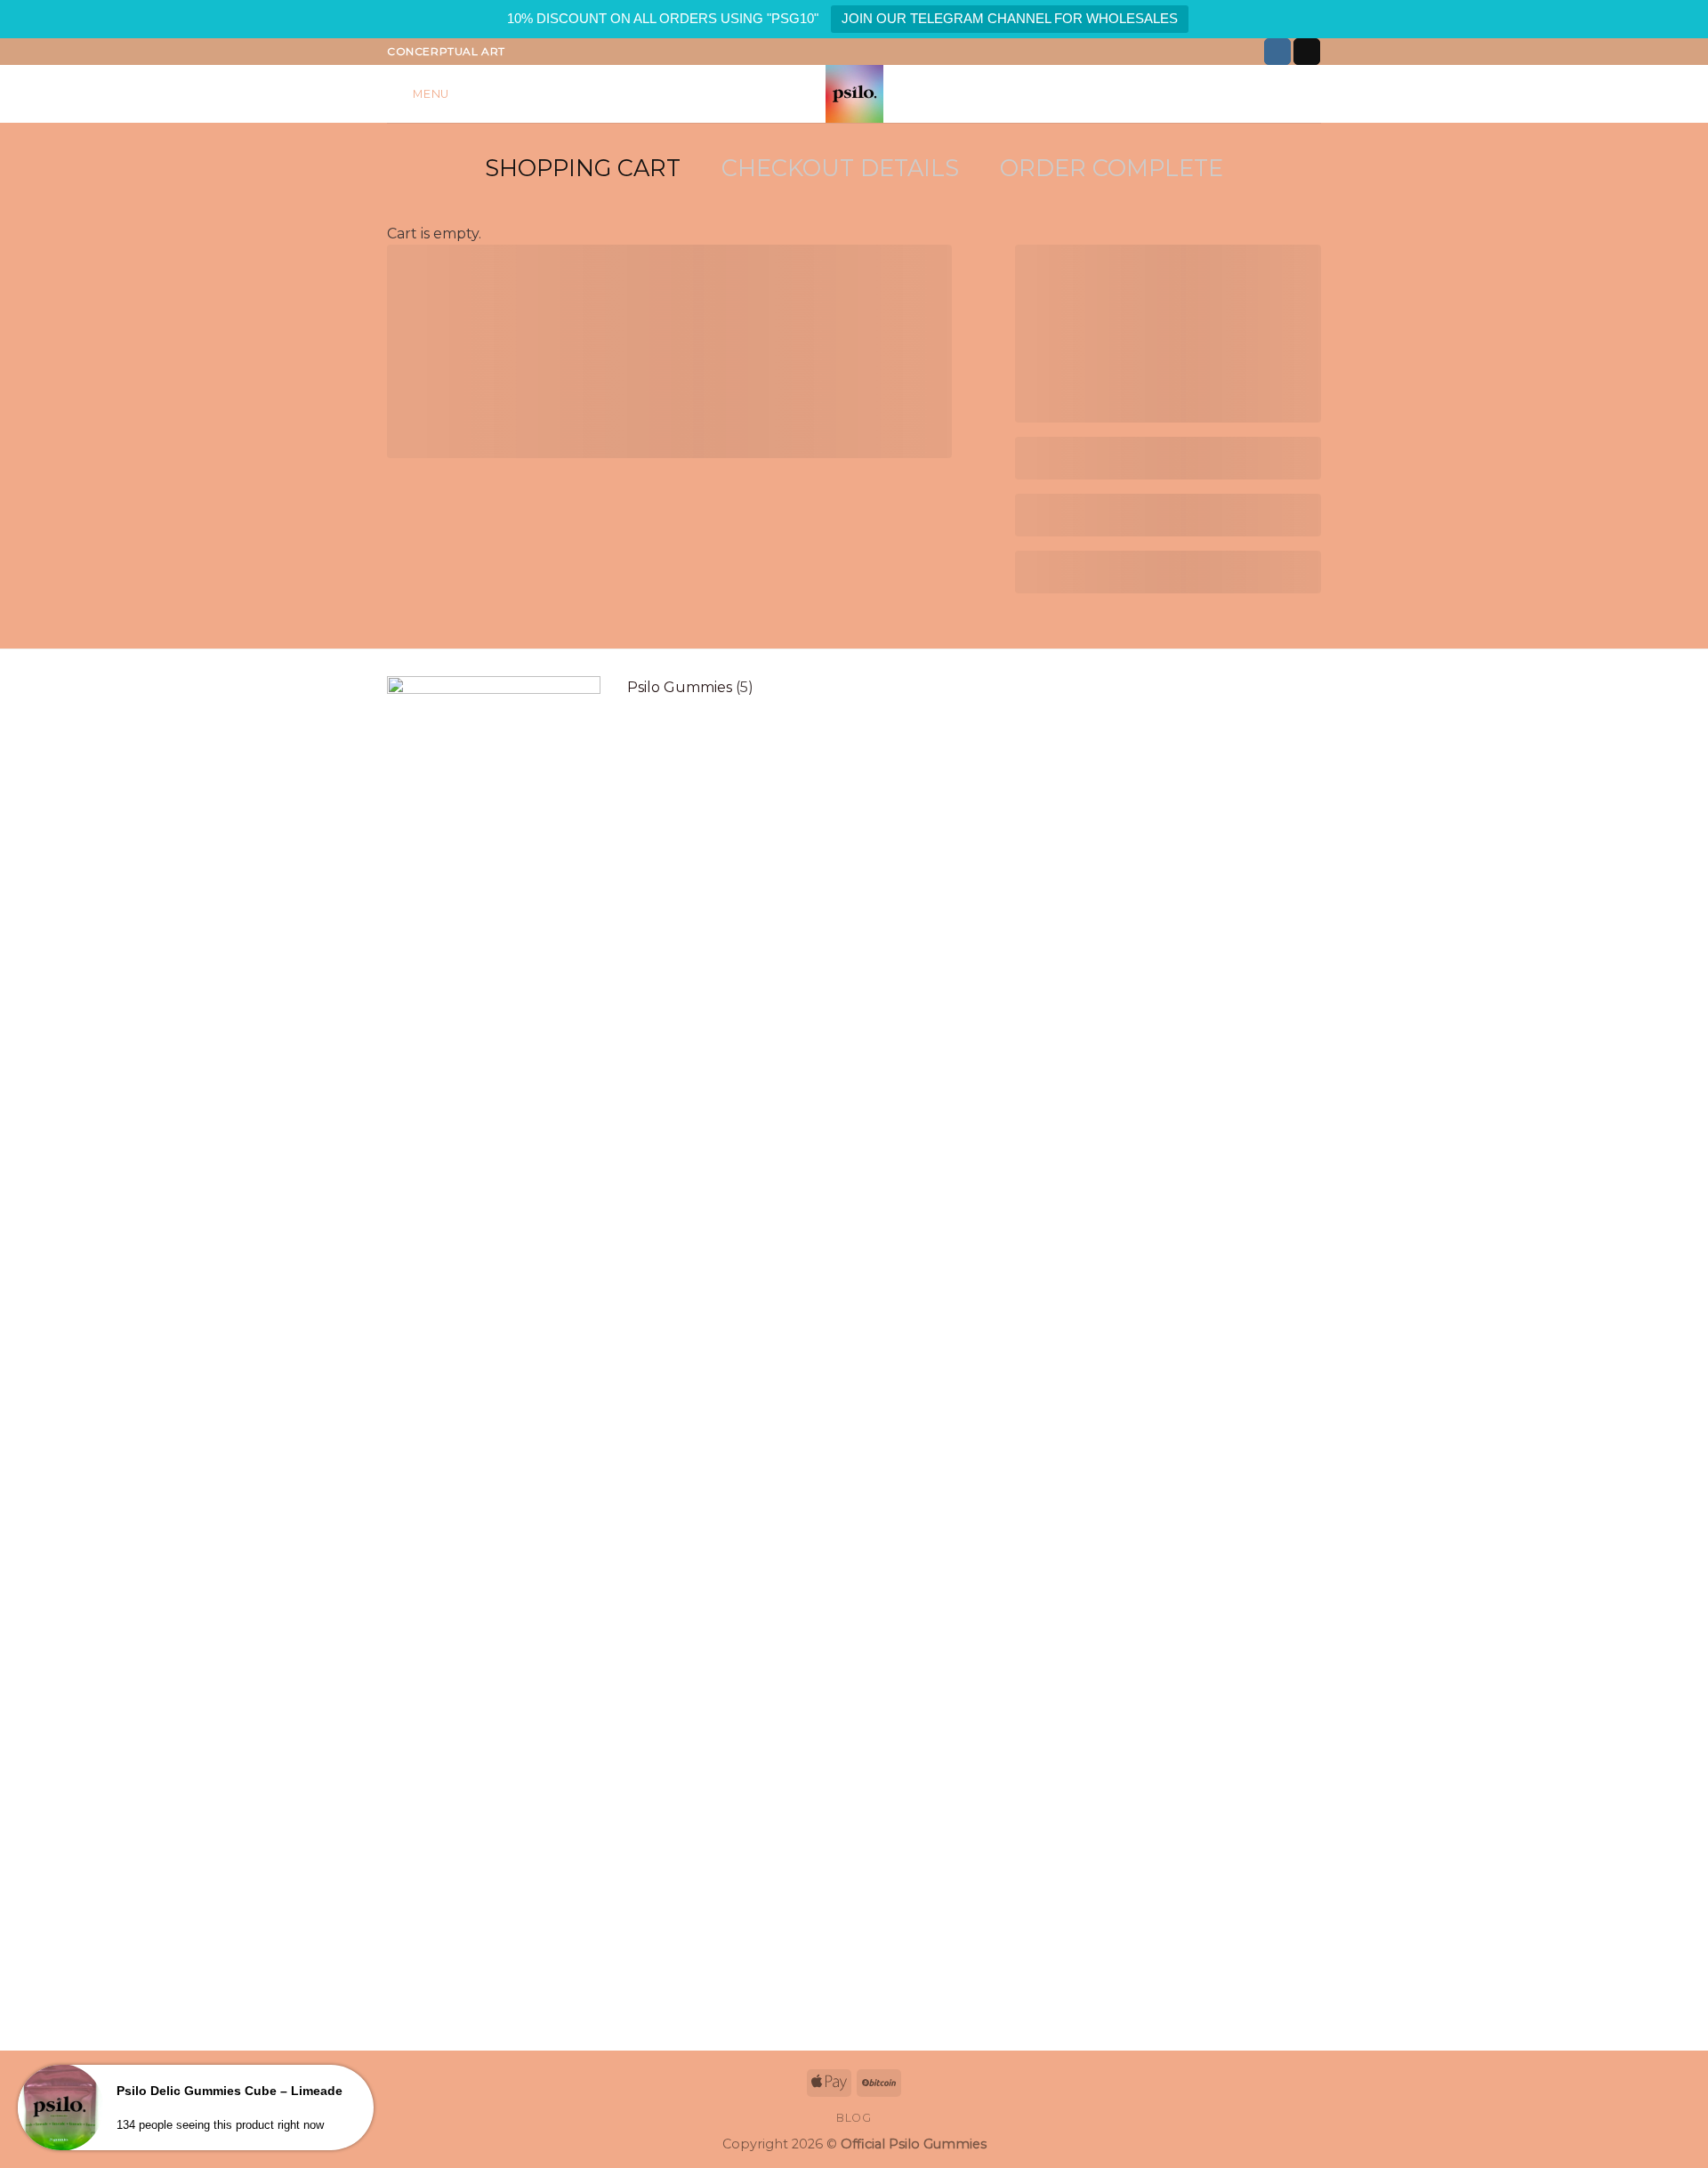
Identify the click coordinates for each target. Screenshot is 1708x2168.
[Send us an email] (1307, 52)
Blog (854, 2118)
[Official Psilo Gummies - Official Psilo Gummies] (854, 94)
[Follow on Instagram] (1277, 52)
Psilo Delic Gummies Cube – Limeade (230, 2091)
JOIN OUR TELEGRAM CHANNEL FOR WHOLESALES (1010, 18)
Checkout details (840, 168)
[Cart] (1312, 94)
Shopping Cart (583, 168)
